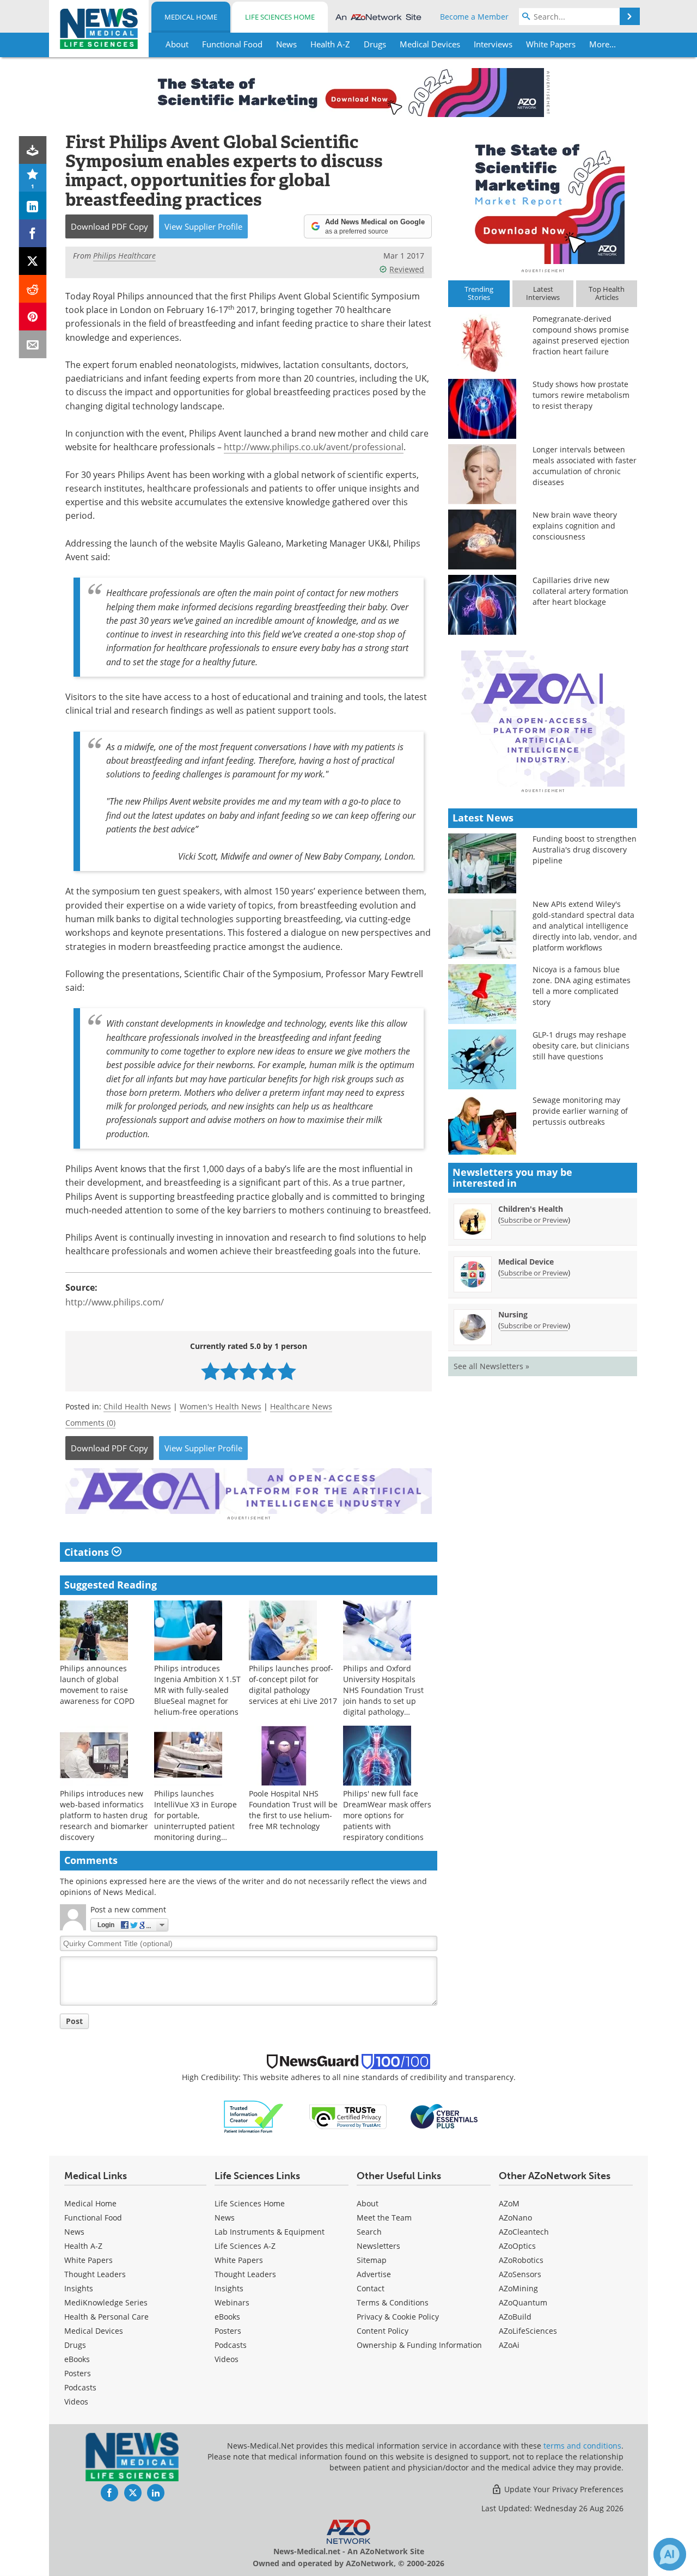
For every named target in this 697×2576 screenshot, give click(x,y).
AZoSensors (520, 2274)
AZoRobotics (521, 2260)
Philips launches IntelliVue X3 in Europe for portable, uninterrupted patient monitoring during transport (195, 1821)
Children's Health (531, 1209)
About (368, 2203)
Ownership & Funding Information (419, 2345)
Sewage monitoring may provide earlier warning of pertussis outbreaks (580, 1111)
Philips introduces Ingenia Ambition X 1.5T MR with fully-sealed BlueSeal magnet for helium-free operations (197, 1690)
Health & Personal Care (106, 2317)
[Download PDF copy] (33, 150)
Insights (79, 2288)
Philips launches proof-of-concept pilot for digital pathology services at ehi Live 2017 (293, 1685)
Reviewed (407, 269)
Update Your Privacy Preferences (563, 2489)
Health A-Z (83, 2246)
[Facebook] (33, 233)
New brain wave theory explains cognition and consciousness (575, 526)
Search (369, 2232)
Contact (371, 2288)
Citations (88, 1552)
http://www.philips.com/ (115, 1302)
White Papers (88, 2260)
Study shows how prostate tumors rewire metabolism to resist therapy (581, 395)
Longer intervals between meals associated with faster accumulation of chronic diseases (585, 466)
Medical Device (526, 1262)
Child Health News (137, 1406)
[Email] (33, 344)
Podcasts (80, 2387)
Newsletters (378, 2246)
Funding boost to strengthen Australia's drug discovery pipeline (585, 850)
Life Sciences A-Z (245, 2246)
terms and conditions (582, 2446)
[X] (33, 261)
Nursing (513, 1314)
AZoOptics (517, 2246)
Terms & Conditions (393, 2302)
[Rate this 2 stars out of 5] (230, 1371)
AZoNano (515, 2218)
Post (74, 2021)
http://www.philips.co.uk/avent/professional (314, 447)
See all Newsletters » (491, 1366)
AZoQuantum (523, 2302)
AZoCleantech (524, 2232)
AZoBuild (515, 2317)
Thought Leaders (95, 2274)
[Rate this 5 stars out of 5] (287, 1371)
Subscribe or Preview (534, 1220)
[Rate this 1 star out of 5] (210, 1371)
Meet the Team (384, 2218)
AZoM (509, 2203)
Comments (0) (90, 1423)
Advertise (374, 2274)
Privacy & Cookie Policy (398, 2317)
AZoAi (509, 2345)
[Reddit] (33, 289)
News (74, 2232)
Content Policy (383, 2331)
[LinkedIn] (33, 206)
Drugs (75, 2345)
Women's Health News (221, 1406)
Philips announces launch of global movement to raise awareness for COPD (97, 1685)
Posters (78, 2373)
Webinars (232, 2302)
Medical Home (191, 17)
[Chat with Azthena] (670, 2554)
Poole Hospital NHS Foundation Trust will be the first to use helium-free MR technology (293, 1810)
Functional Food (93, 2218)
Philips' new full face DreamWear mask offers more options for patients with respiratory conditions (387, 1815)
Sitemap (372, 2260)
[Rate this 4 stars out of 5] (268, 1371)
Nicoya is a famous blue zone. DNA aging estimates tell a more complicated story (582, 986)
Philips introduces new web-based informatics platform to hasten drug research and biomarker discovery (104, 1815)
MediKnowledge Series (106, 2302)
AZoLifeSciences (528, 2331)
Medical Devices (94, 2331)
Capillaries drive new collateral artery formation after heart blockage (580, 591)
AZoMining (518, 2288)
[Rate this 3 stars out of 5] (249, 1371)
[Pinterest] (33, 317)
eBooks (77, 2359)
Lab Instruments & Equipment (270, 2232)
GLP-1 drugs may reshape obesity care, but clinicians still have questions (581, 1045)
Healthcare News (301, 1406)
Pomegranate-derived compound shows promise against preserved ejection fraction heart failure (581, 335)
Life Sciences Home (280, 17)
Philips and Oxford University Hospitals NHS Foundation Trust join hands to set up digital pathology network (383, 1695)
